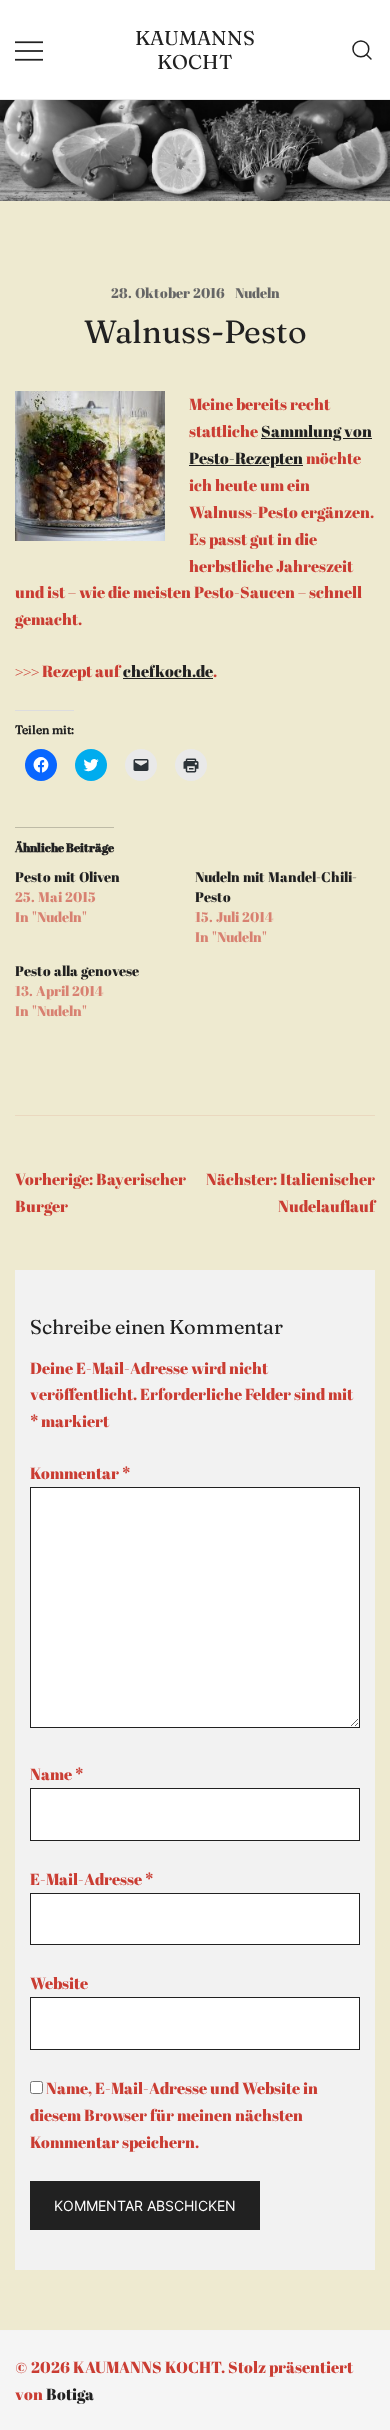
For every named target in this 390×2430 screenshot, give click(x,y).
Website (59, 1983)
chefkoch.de (168, 671)
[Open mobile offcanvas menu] (29, 49)
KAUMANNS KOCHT (195, 49)
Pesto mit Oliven (67, 876)
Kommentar (80, 1473)
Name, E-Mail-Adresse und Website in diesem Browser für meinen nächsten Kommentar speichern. (174, 2115)
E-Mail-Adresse (91, 1879)
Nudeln (257, 292)
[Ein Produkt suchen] (362, 50)
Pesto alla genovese (77, 970)
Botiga (70, 2394)
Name (56, 1774)
